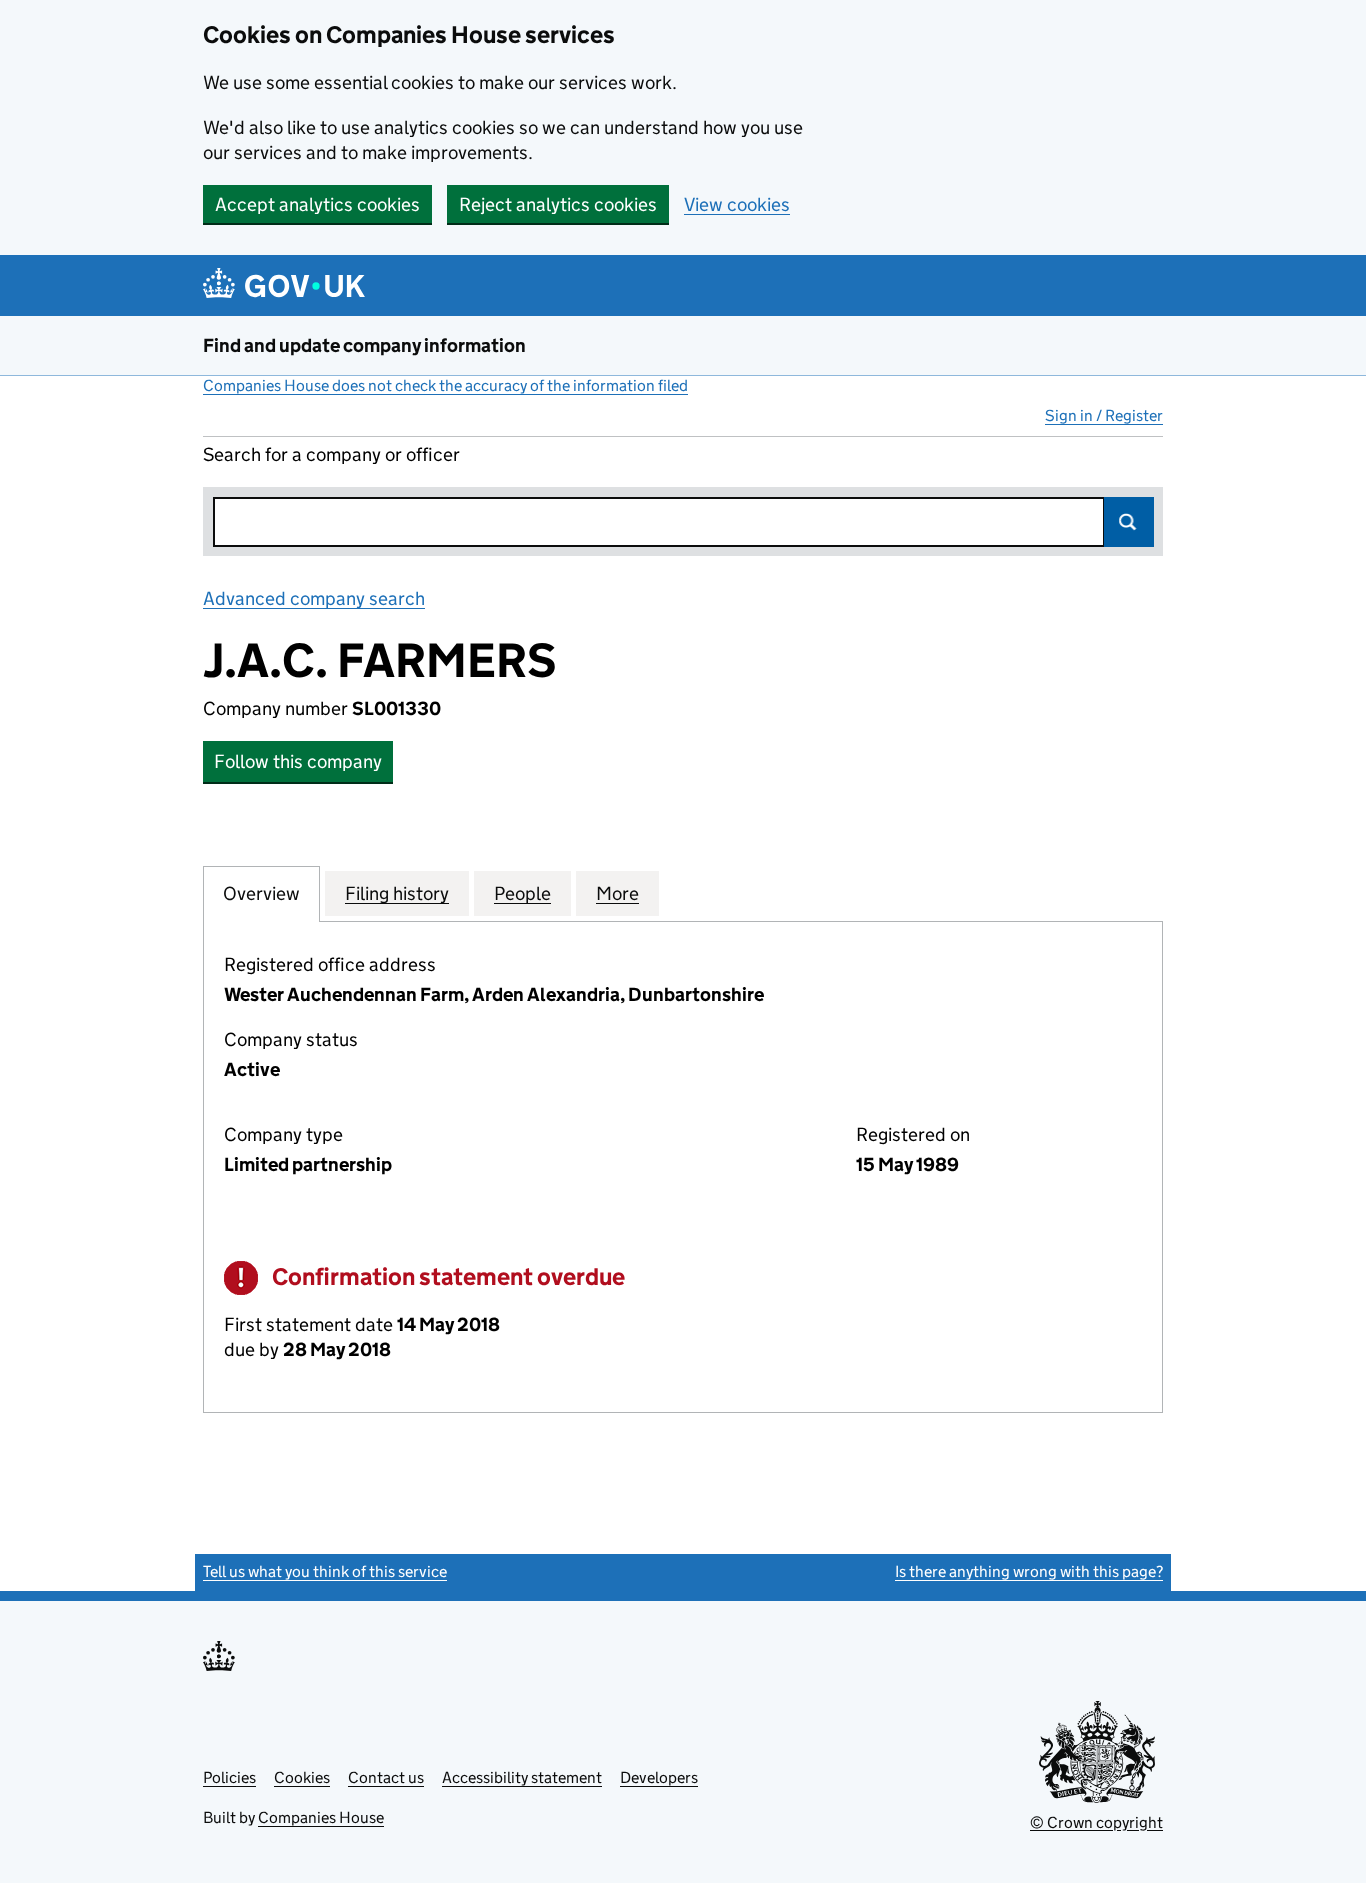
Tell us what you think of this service (325, 1571)
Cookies (302, 1777)
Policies (229, 1777)
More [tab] (617, 893)
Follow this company (298, 761)
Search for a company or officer (331, 454)
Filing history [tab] (397, 893)
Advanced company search (314, 598)
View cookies (737, 204)
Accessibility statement (522, 1777)
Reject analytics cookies (558, 204)
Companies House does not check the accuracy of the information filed (445, 385)
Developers (659, 1777)
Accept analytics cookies (317, 204)
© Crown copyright (1096, 1822)
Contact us (386, 1777)
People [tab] (522, 893)
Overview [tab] (261, 893)
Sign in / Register (1104, 415)
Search (1129, 522)
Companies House (321, 1817)
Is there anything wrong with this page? (1029, 1571)
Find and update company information (364, 345)
